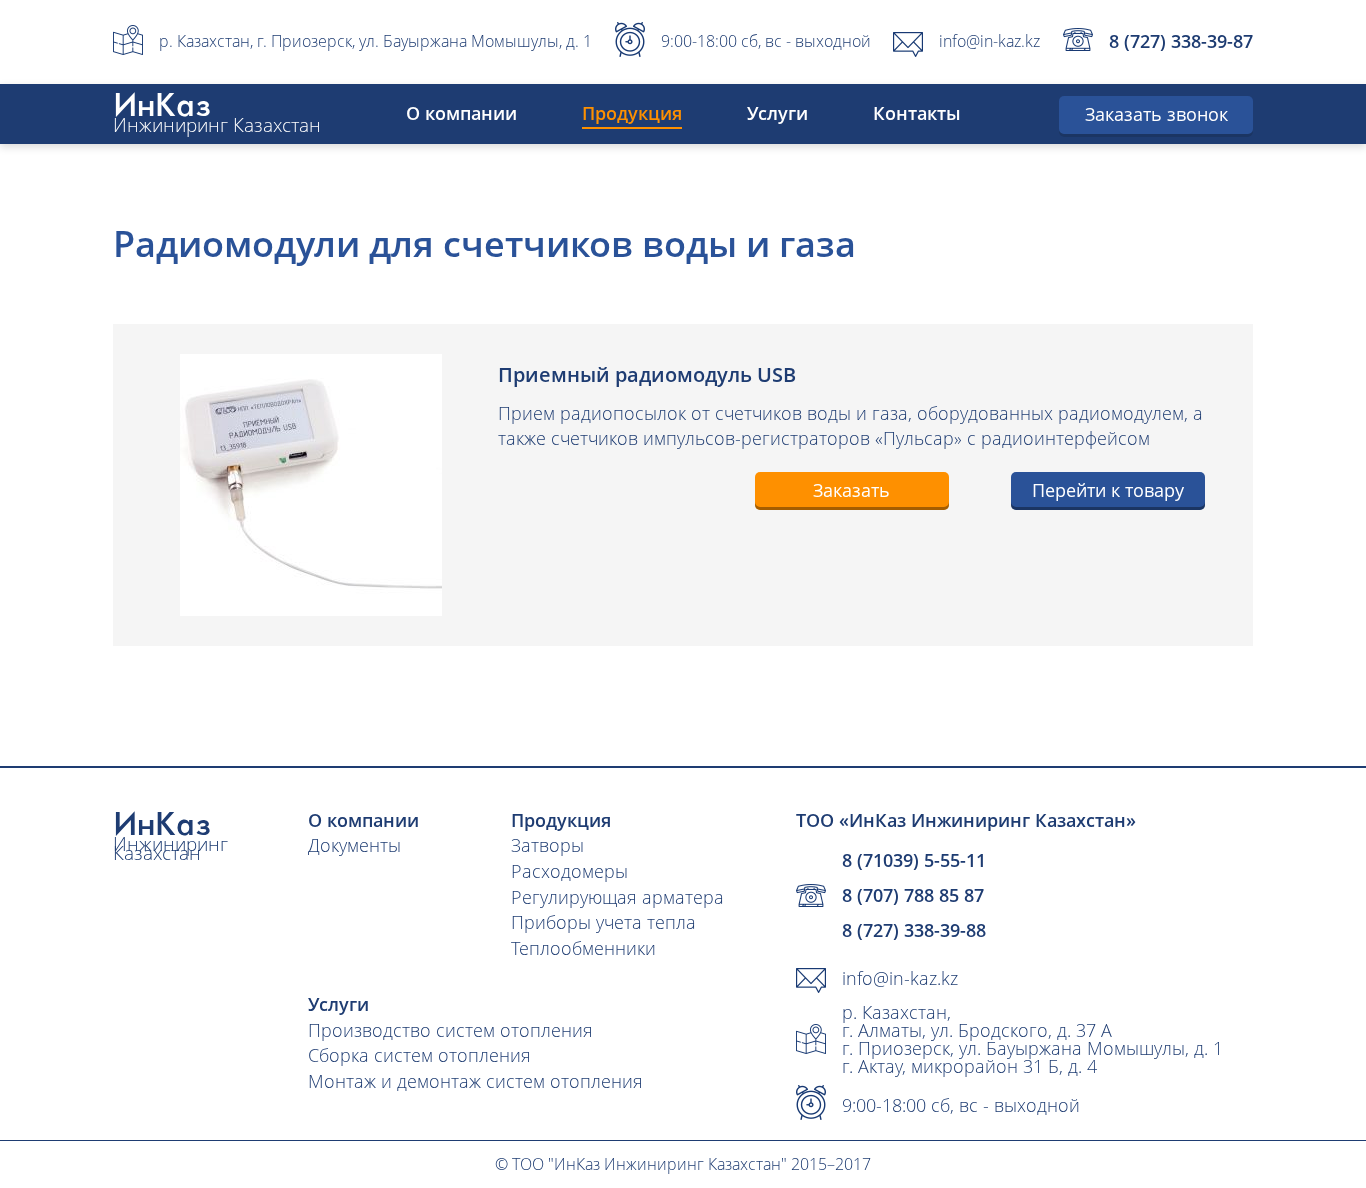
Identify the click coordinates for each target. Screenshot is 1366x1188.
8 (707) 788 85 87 (913, 895)
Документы (354, 845)
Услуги (777, 113)
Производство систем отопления (450, 1030)
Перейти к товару (1108, 490)
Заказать (851, 490)
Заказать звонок (1156, 114)
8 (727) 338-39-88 (914, 930)
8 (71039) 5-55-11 (914, 860)
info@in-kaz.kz (989, 41)
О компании (461, 113)
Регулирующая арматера (617, 897)
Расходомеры (569, 871)
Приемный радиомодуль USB (647, 374)
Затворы (547, 845)
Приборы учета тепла (603, 922)
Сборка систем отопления (419, 1055)
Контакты (917, 113)
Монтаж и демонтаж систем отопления (475, 1081)
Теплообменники (583, 948)
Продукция (632, 113)
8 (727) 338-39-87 (1181, 41)
